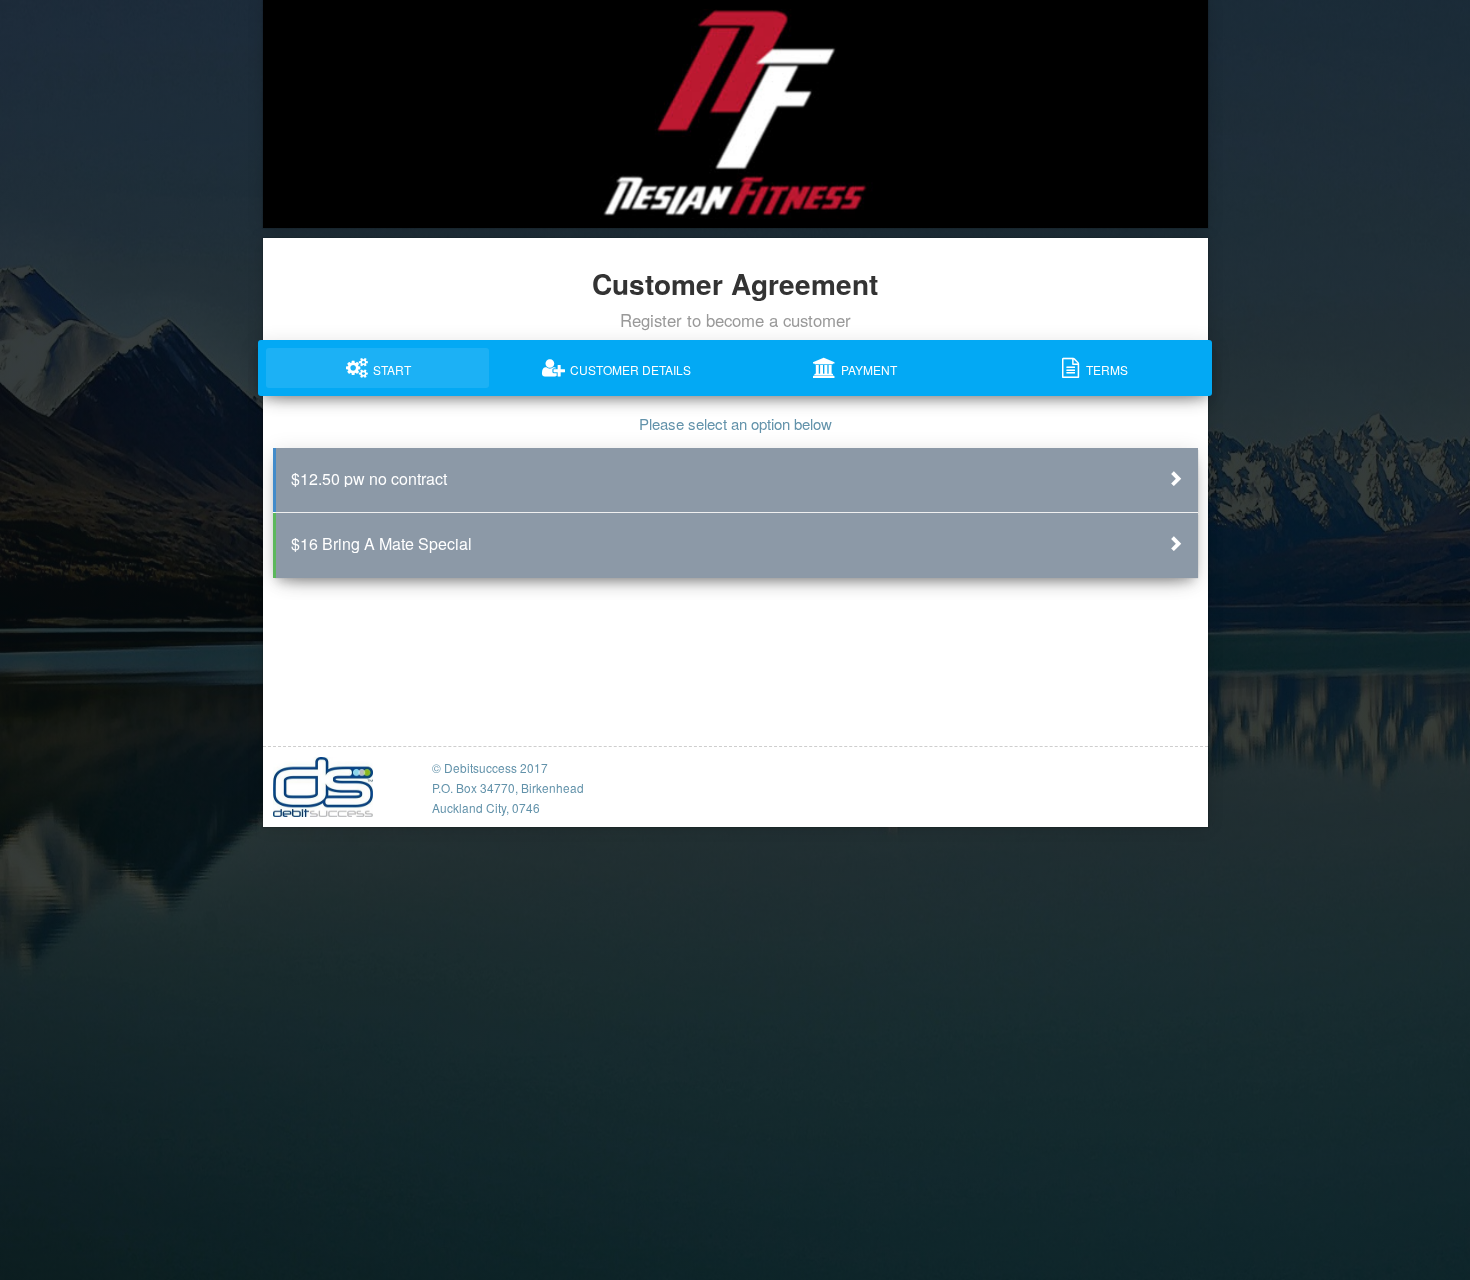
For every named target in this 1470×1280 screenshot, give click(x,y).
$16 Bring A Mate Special (381, 543)
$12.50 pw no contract (369, 478)
